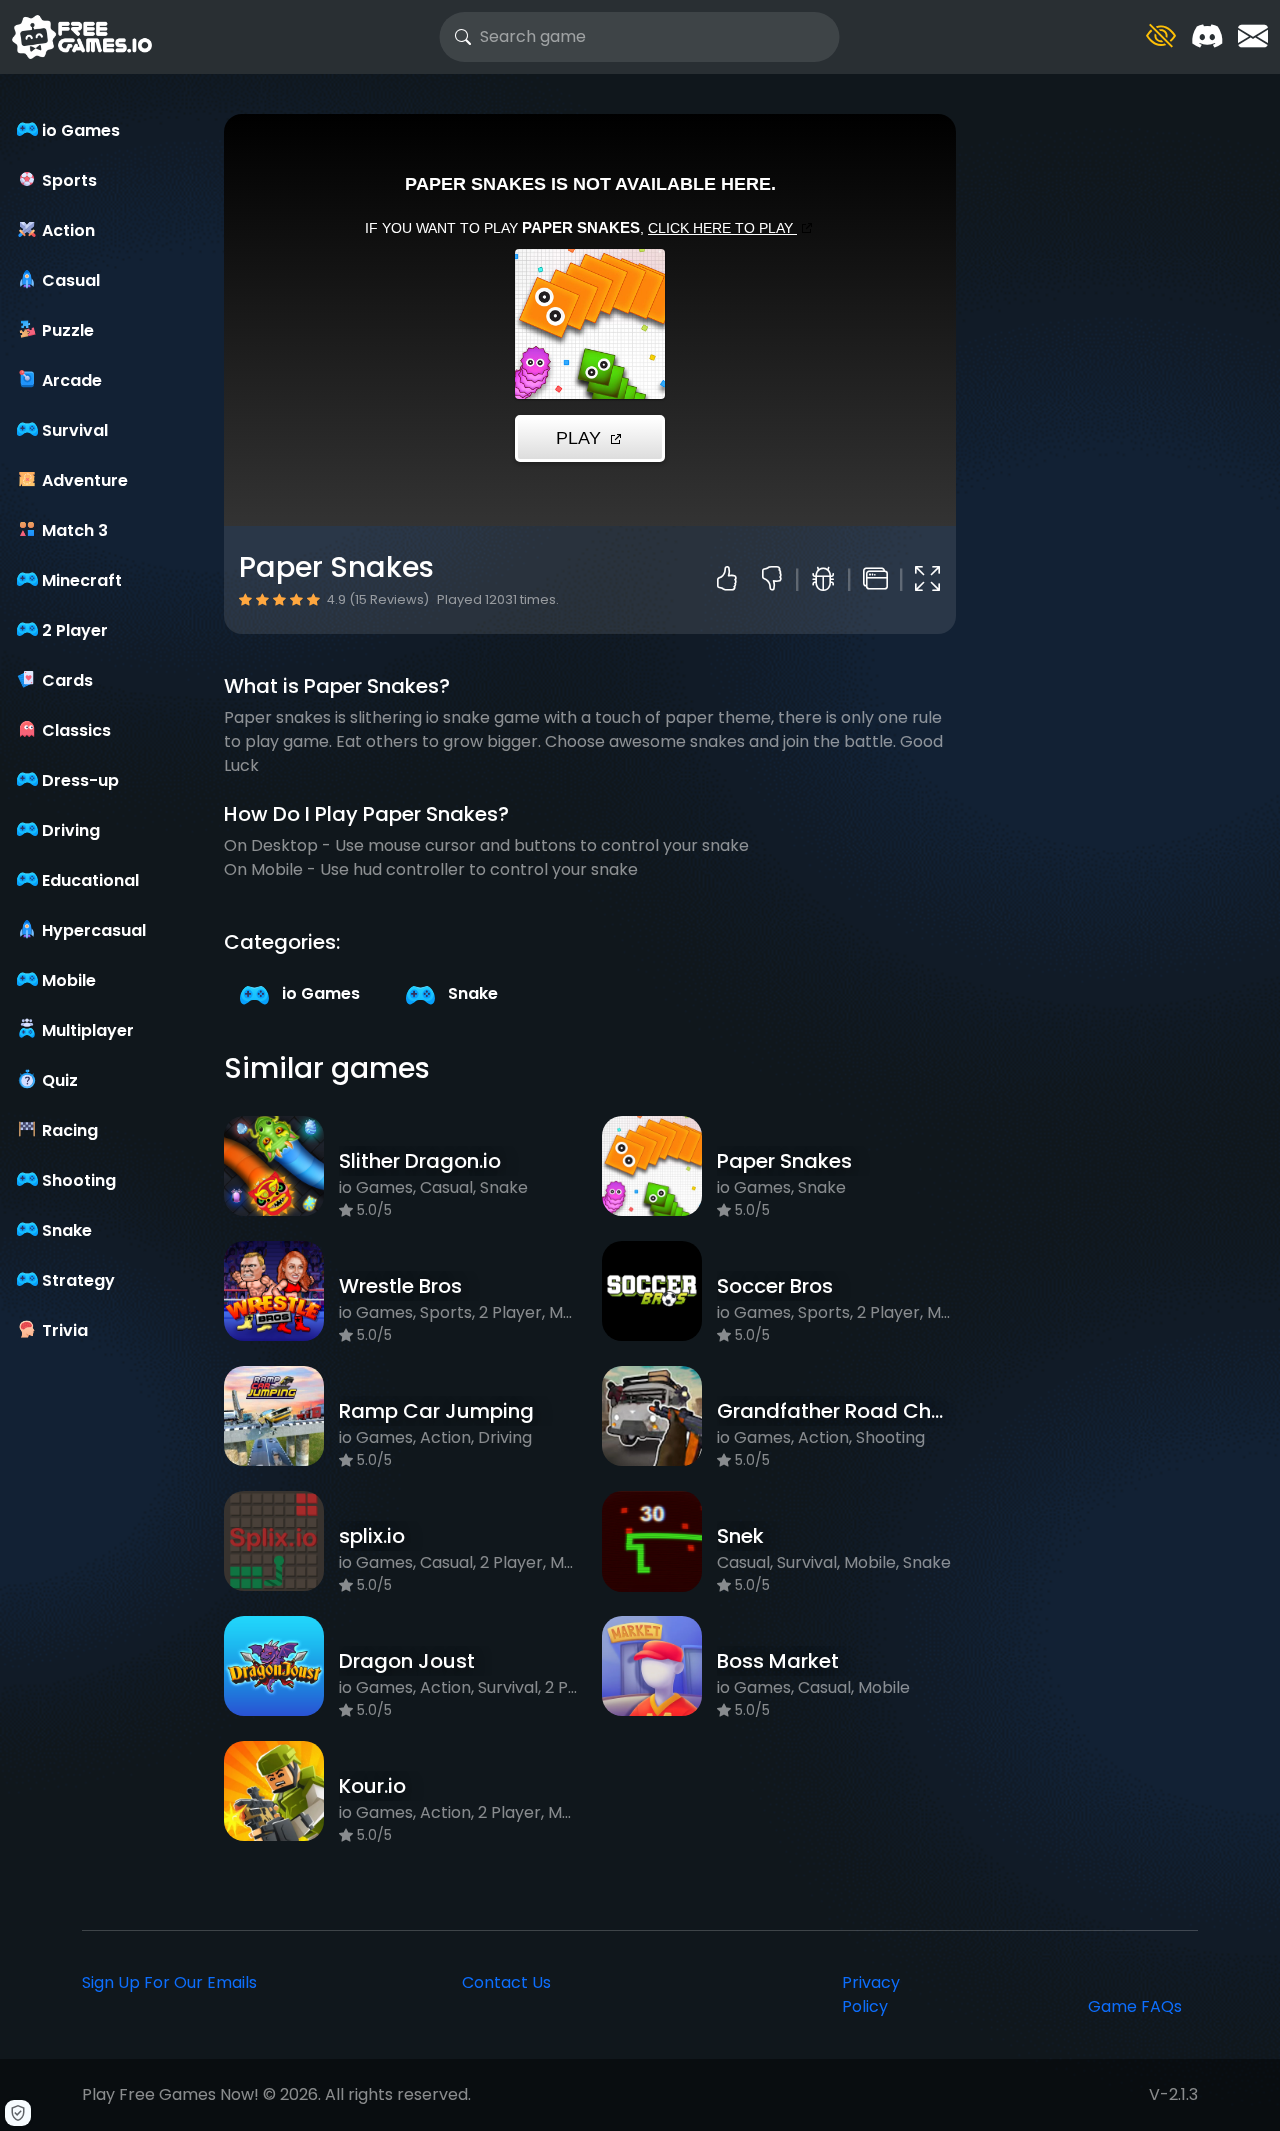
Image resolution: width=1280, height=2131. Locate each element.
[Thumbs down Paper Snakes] (780, 580)
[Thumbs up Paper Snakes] (731, 580)
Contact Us (506, 1982)
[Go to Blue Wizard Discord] (1207, 36)
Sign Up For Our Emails (169, 1982)
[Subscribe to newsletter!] (1253, 36)
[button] (1161, 36)
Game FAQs (1135, 2006)
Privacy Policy (871, 1994)
